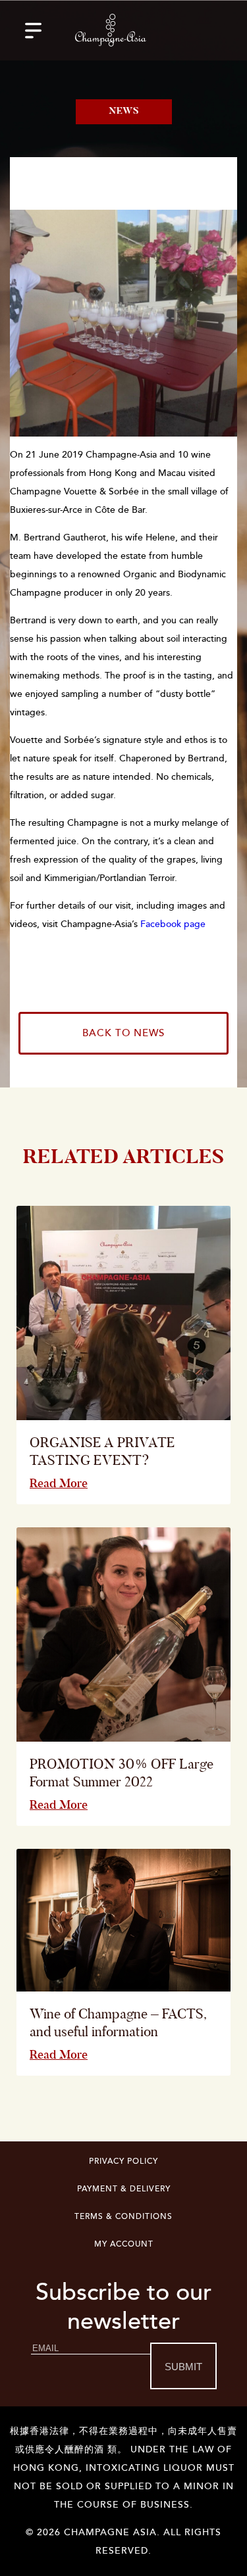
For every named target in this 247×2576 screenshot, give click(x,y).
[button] (33, 30)
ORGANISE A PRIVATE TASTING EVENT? (102, 1451)
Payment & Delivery (124, 2189)
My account (124, 2244)
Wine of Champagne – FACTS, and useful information (118, 2022)
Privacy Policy (123, 2161)
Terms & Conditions (123, 2217)
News (124, 112)
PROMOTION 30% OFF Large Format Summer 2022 (122, 1773)
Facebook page (173, 924)
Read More (59, 1483)
